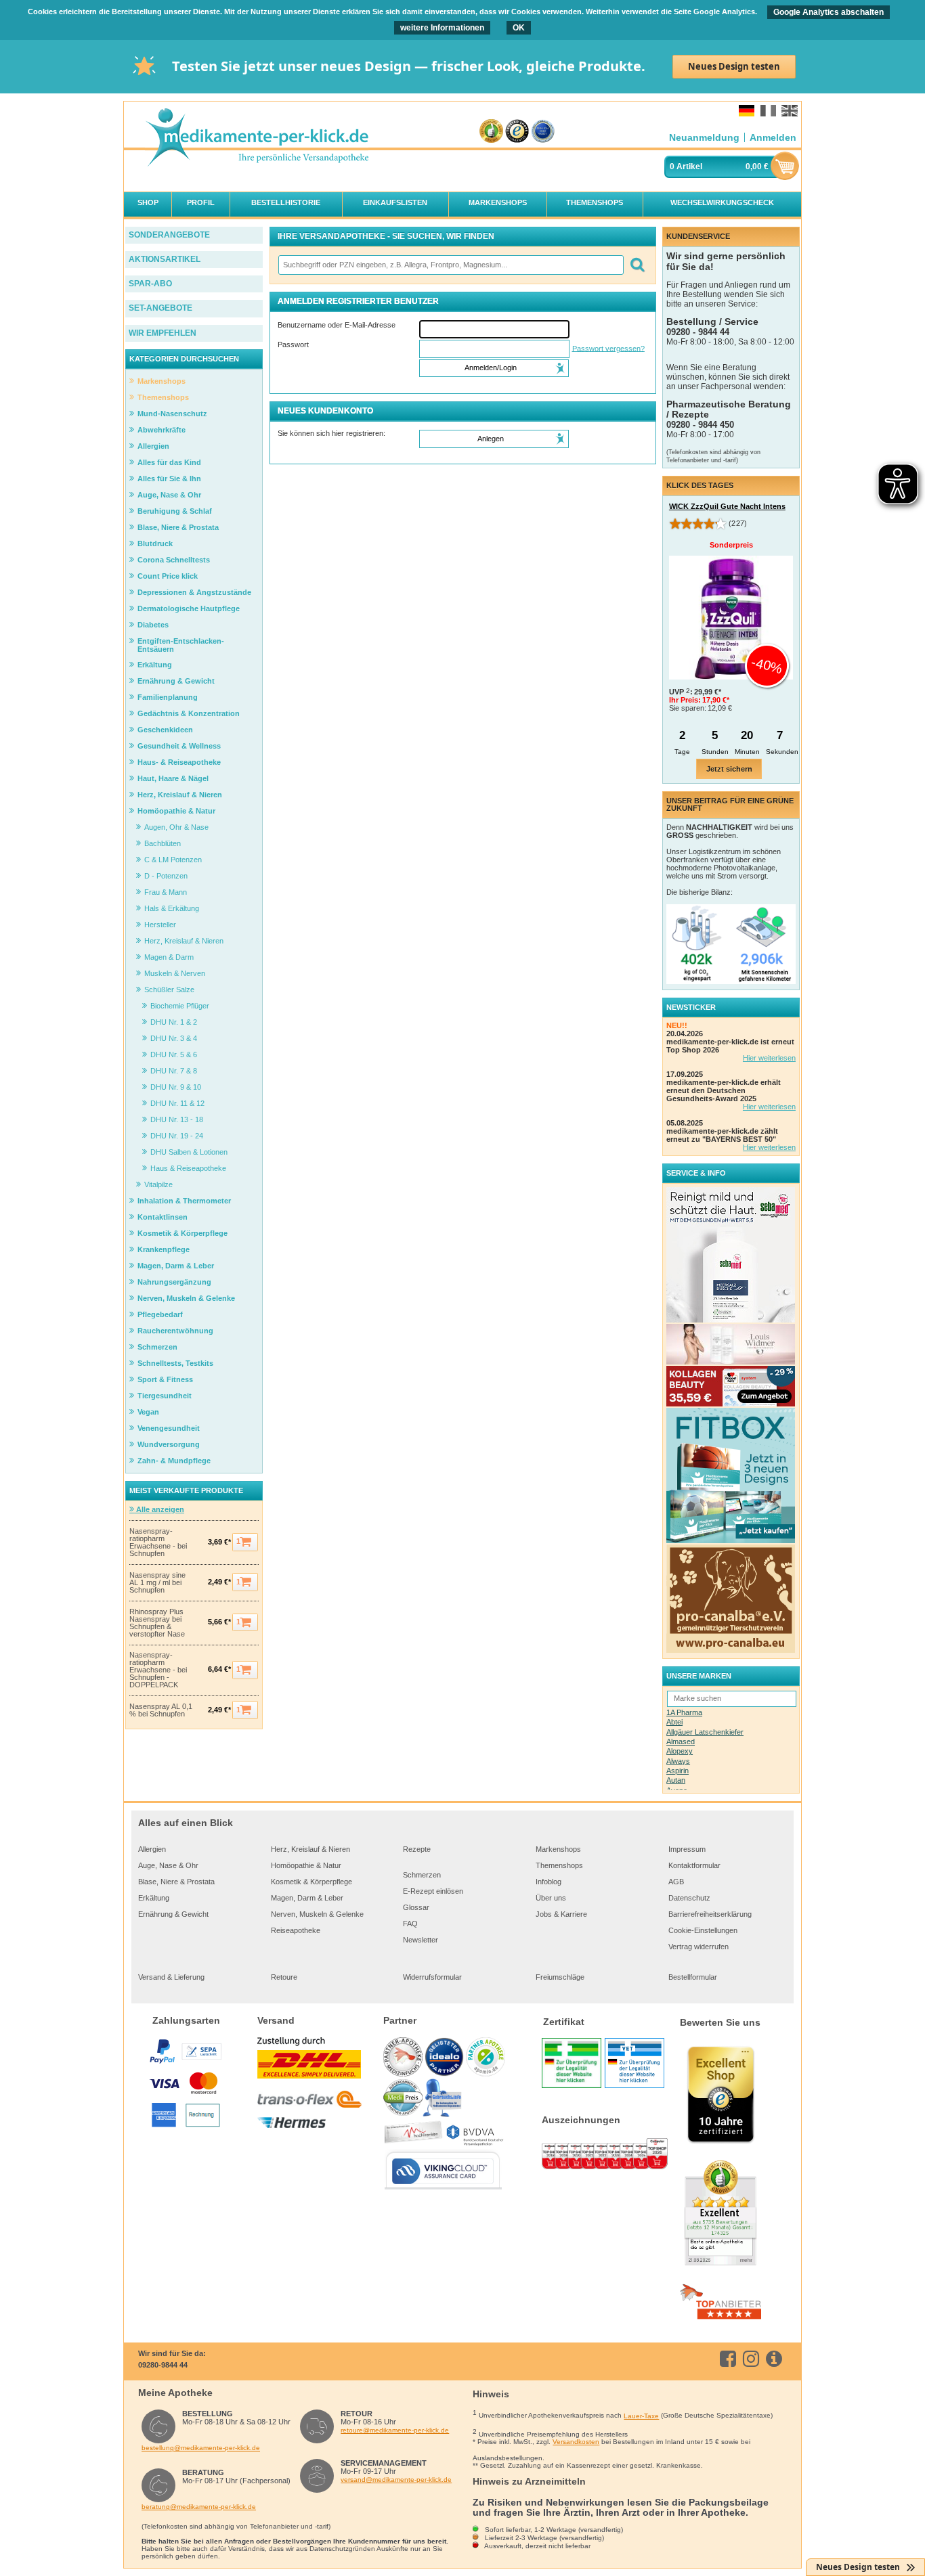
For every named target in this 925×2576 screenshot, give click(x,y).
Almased (681, 1741)
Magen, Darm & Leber (307, 1898)
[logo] (257, 138)
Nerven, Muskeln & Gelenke (317, 1914)
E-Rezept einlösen (433, 1891)
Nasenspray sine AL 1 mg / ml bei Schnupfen (157, 1583)
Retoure (284, 1977)
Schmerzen (422, 1875)
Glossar (416, 1907)
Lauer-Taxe (641, 2416)
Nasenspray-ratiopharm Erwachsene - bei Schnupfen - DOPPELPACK (158, 1670)
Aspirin (677, 1771)
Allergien (152, 1849)
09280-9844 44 (163, 2365)
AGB (676, 1882)
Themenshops (559, 1865)
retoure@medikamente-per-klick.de (395, 2430)
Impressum (687, 1849)
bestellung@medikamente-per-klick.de (201, 2448)
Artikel (689, 166)
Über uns (551, 1898)
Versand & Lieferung (171, 1977)
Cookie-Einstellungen (703, 1930)
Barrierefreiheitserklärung (710, 1914)
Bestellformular (693, 1977)
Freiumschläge (560, 1977)
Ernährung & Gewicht (173, 1914)
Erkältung (154, 1898)
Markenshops (558, 1849)
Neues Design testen (734, 66)
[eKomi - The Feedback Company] (491, 132)
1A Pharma (684, 1712)
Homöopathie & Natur (306, 1865)
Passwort (293, 345)
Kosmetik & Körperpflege (311, 1882)
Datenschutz (689, 1898)
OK (519, 28)
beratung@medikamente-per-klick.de (199, 2507)
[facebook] (730, 2359)
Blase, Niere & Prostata (176, 1882)
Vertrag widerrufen (698, 1947)
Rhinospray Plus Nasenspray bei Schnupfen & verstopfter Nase (157, 1623)
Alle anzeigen (159, 1509)
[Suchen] (637, 265)
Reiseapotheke (296, 1930)
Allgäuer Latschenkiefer (705, 1732)
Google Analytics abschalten (829, 12)
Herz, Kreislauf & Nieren (310, 1849)
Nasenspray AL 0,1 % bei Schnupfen (161, 1710)
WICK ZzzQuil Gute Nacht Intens (727, 506)
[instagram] (753, 2359)
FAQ (410, 1924)
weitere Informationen (442, 28)
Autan (676, 1780)
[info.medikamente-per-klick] (776, 2359)
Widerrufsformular (432, 1977)
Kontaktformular (694, 1865)
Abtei (674, 1722)
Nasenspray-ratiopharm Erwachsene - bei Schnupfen (158, 1542)
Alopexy (680, 1751)
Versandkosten (576, 2442)
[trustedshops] (517, 132)
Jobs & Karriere (561, 1914)
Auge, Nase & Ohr (168, 1865)
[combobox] (450, 265)
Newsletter (421, 1940)
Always (678, 1761)
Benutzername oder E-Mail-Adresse (337, 325)
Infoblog (548, 1882)
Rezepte (417, 1849)
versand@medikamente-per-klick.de (396, 2480)
